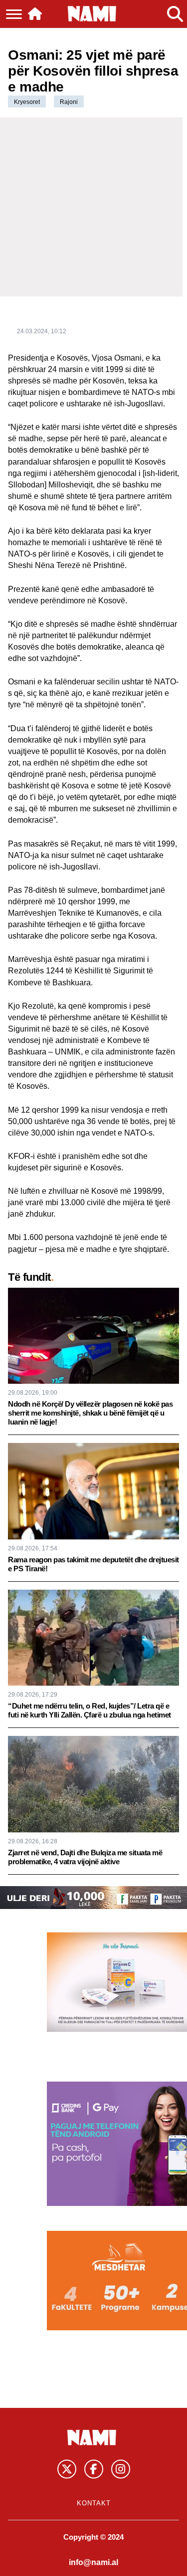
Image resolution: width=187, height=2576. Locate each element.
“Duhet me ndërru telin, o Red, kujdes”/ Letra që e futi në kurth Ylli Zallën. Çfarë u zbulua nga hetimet (90, 1710)
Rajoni (69, 102)
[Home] (35, 14)
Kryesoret (27, 102)
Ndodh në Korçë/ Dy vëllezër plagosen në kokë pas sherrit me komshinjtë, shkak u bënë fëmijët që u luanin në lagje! (90, 1413)
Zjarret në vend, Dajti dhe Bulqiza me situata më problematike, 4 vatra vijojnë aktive (85, 1857)
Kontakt (94, 2503)
